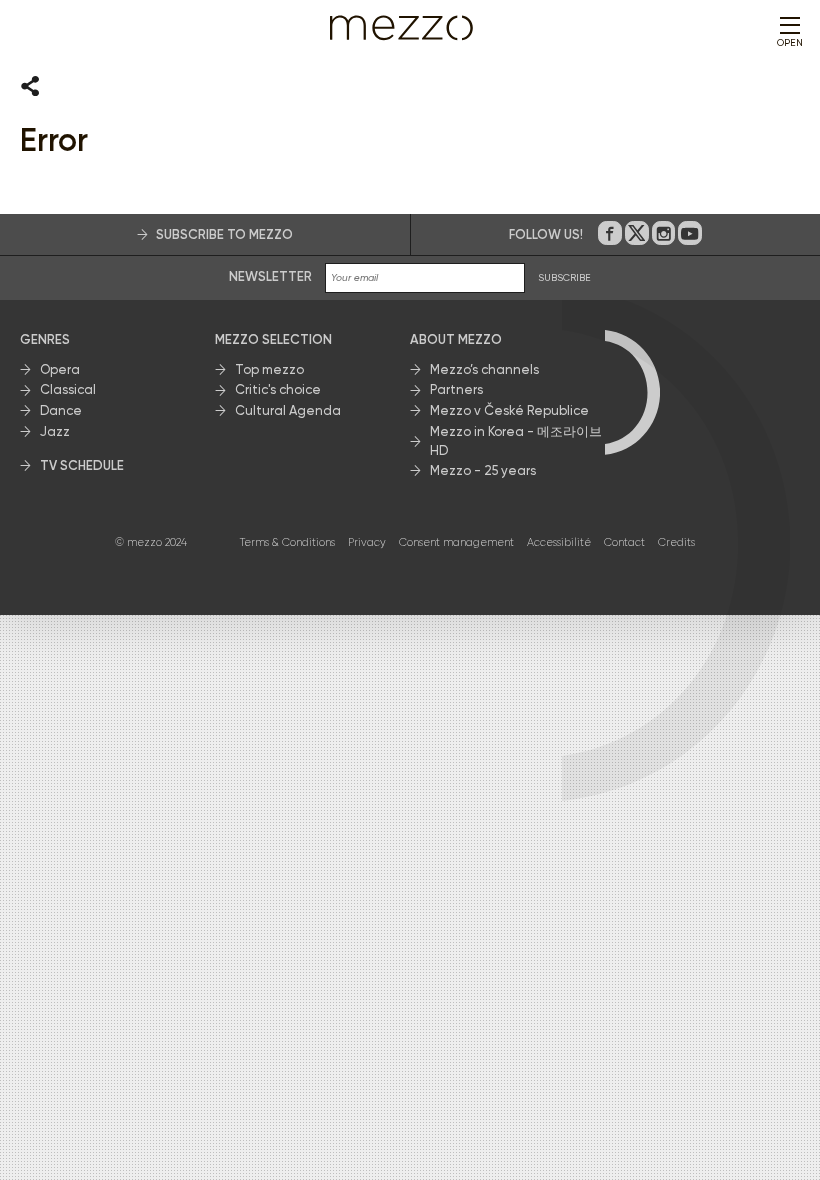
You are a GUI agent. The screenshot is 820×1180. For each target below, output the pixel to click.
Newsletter (270, 276)
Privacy (367, 542)
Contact (624, 542)
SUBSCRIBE (564, 277)
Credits (676, 542)
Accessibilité (559, 542)
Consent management (456, 542)
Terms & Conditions (287, 542)
